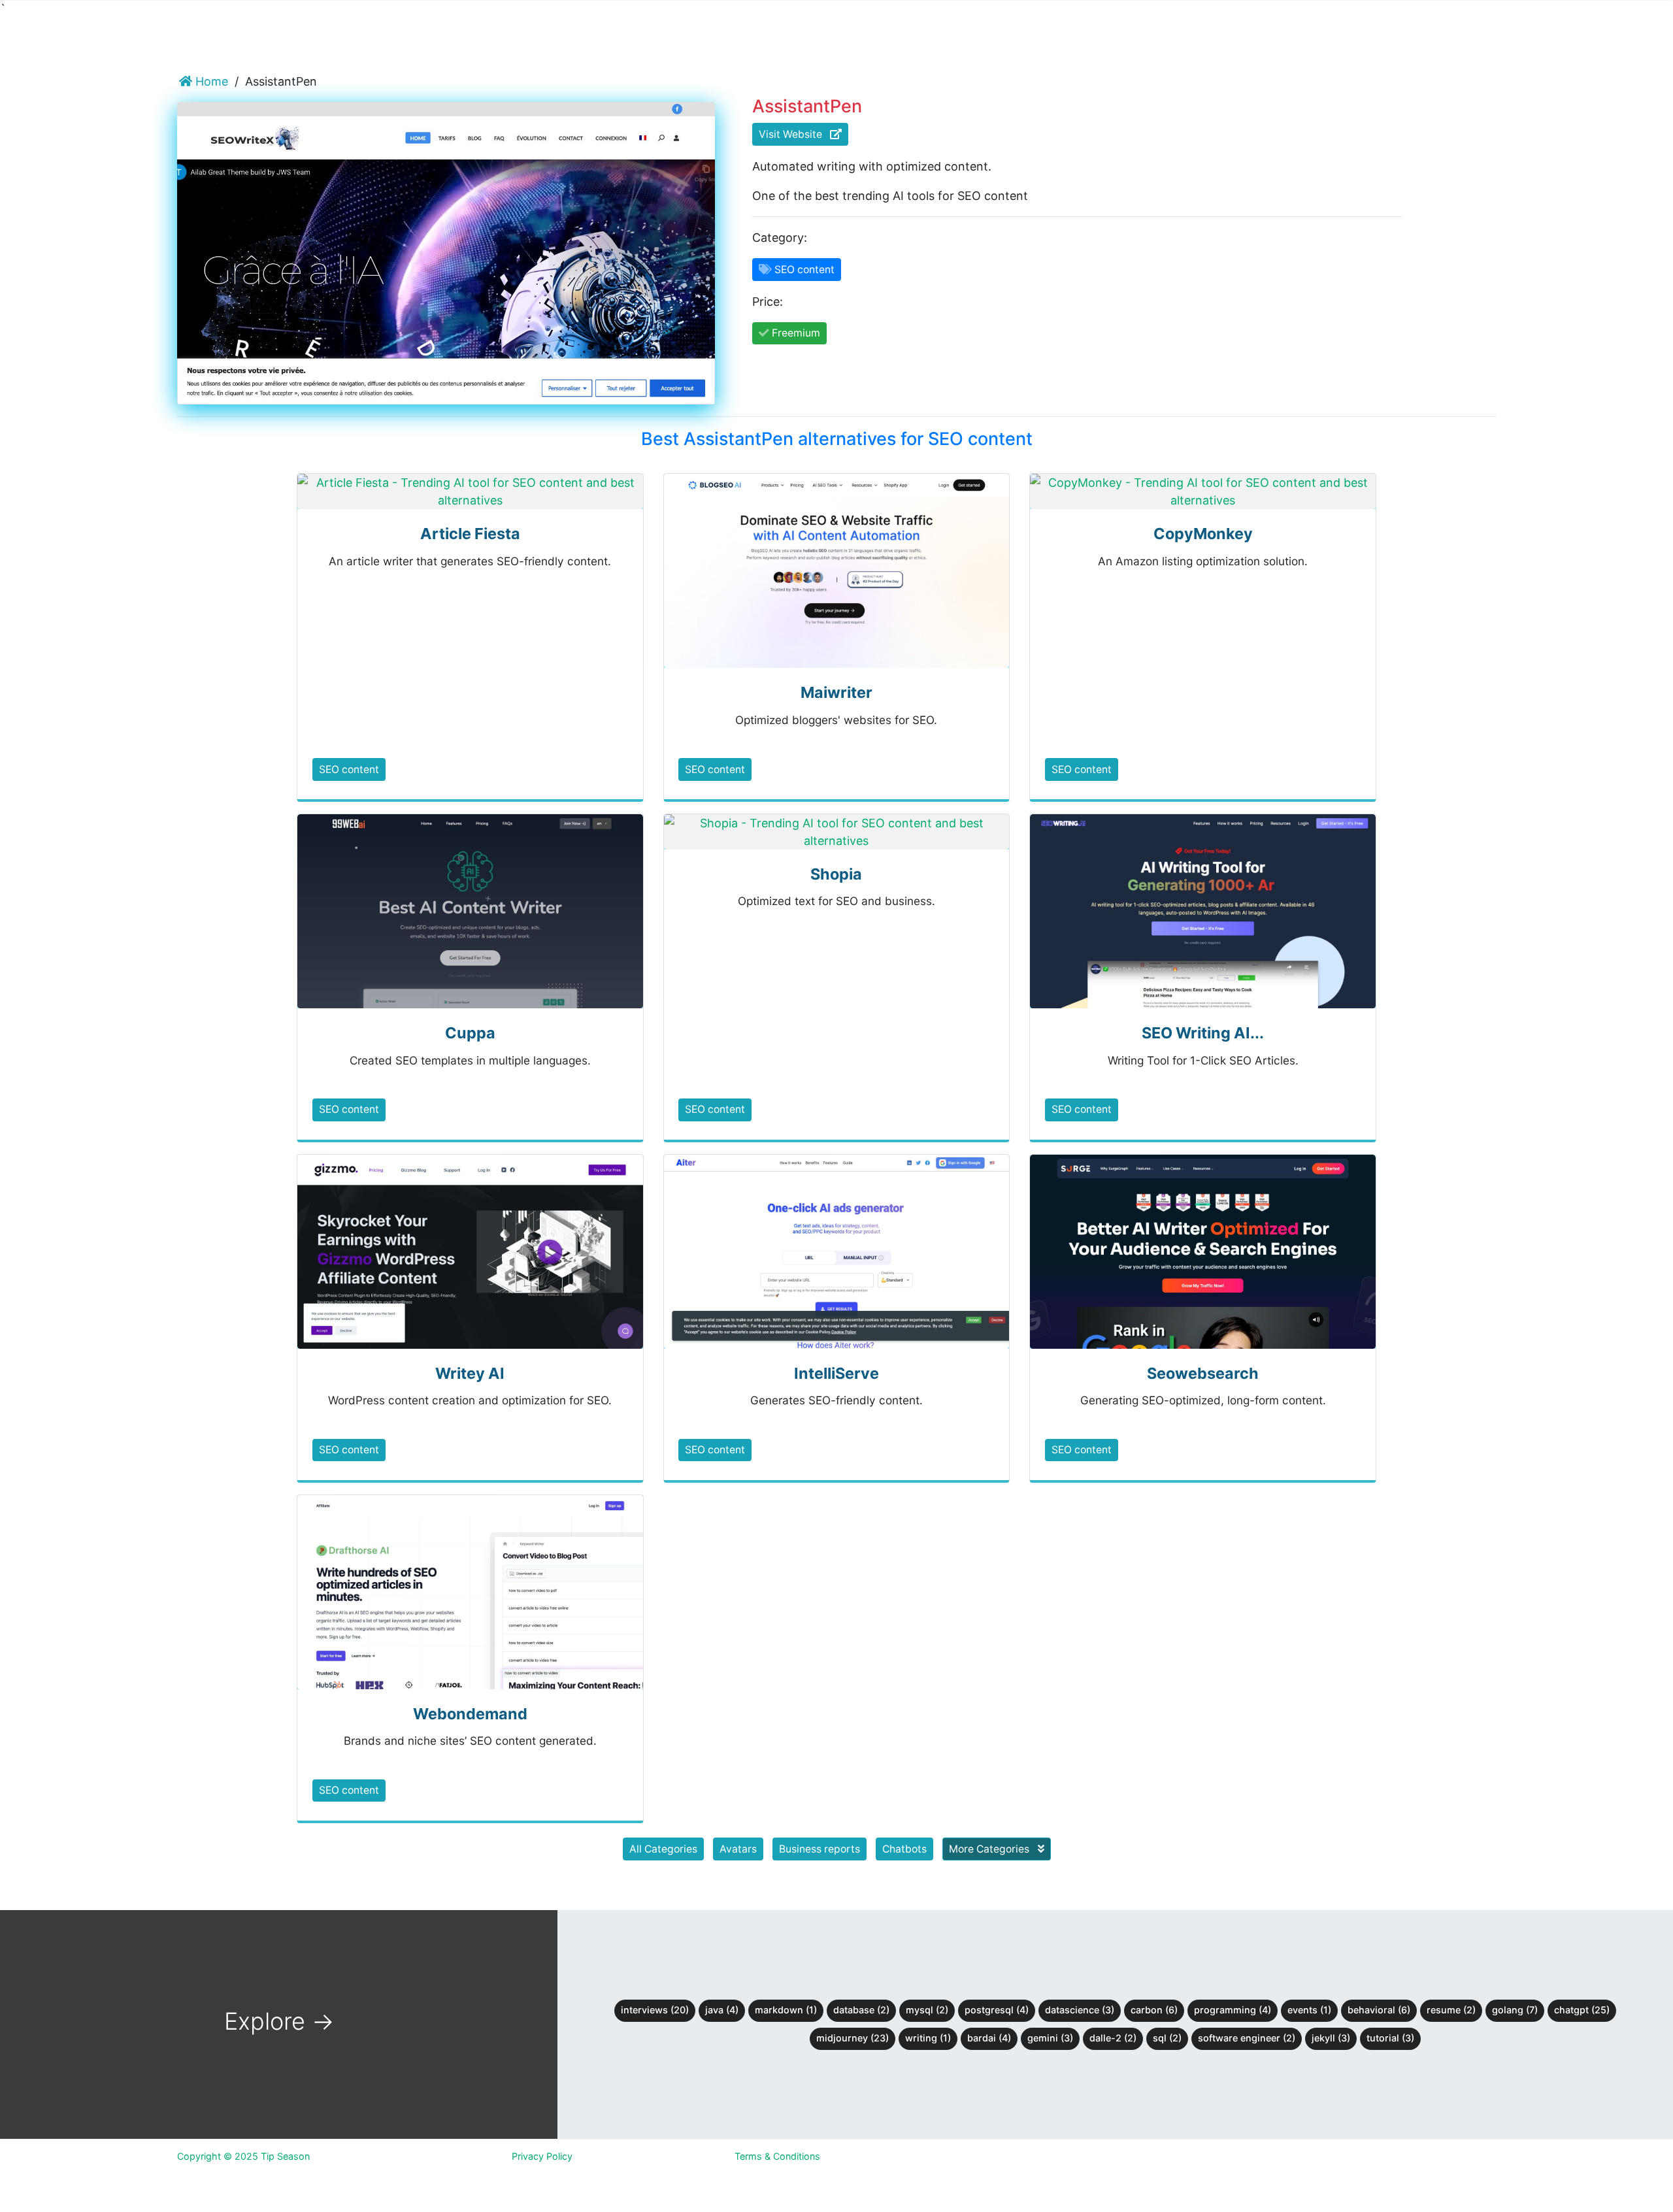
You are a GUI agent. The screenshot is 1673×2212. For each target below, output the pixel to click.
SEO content (349, 769)
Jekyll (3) (1331, 2038)
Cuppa (470, 1033)
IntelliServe (836, 1373)
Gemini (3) (1050, 2038)
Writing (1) (928, 2038)
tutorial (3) (1390, 2038)
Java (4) (722, 2010)
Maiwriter (836, 692)
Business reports (820, 1849)
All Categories (663, 1849)
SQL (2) (1167, 2038)
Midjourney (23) (853, 2038)
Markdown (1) (786, 2010)
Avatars (738, 1849)
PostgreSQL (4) (997, 2010)
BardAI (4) (989, 2038)
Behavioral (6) (1379, 2010)
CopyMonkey (1203, 534)
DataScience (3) (1080, 2010)
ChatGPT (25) (1582, 2010)
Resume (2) (1451, 2010)
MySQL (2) (927, 2010)
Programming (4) (1233, 2010)
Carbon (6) (1154, 2010)
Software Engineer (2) (1247, 2038)
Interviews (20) (655, 2010)
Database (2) (861, 2010)
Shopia (836, 874)
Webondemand (470, 1714)
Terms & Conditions (777, 2156)
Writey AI (470, 1373)
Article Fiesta (470, 534)
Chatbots (904, 1849)
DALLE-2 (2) (1113, 2038)
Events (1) (1309, 2010)
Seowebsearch (1203, 1373)
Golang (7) (1515, 2010)
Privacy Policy (542, 2156)
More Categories (990, 1849)
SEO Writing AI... (1203, 1033)
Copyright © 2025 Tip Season (243, 2156)
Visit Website (794, 134)
